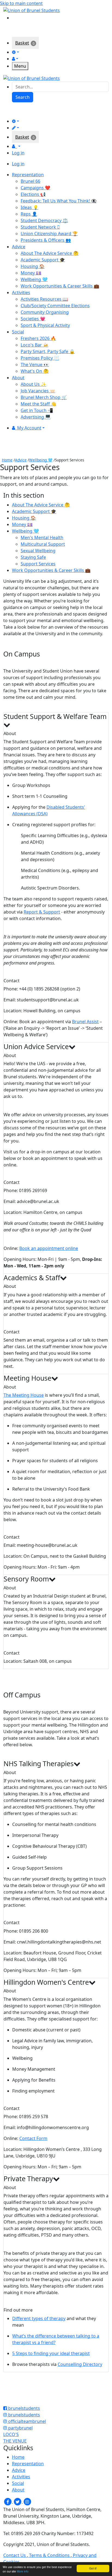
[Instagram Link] (27, 2502)
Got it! (93, 2568)
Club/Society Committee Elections (55, 306)
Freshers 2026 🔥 (38, 338)
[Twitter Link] (18, 2502)
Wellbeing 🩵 (34, 279)
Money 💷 (31, 273)
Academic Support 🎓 (43, 260)
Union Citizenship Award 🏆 (49, 234)
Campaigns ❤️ (35, 188)
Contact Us (15, 2555)
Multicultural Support (43, 544)
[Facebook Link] (8, 2502)
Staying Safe (33, 557)
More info (23, 2571)
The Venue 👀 (35, 365)
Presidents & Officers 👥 (46, 240)
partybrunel (20, 2428)
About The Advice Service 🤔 (50, 253)
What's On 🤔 (35, 371)
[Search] (16, 17)
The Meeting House (24, 1395)
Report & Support (42, 912)
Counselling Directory (80, 2364)
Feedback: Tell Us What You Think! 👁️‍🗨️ (59, 201)
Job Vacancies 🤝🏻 (38, 391)
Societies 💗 (33, 319)
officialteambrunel (27, 2421)
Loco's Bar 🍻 (35, 345)
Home (7, 460)
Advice (21, 460)
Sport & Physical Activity (45, 325)
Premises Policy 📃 (40, 358)
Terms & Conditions (49, 2555)
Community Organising (45, 312)
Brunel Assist (85, 1022)
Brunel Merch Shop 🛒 (44, 397)
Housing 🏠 (33, 266)
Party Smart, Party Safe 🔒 (48, 351)
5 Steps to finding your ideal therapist (51, 2353)
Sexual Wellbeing (38, 551)
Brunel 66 (30, 181)
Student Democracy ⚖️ (44, 220)
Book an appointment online (49, 1248)
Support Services (38, 564)
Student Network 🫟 (40, 227)
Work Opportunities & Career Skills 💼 (60, 286)
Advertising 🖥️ (36, 417)
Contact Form (33, 2138)
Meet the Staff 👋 (38, 404)
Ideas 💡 (29, 207)
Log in (18, 153)
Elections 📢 (33, 194)
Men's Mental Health (42, 538)
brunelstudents (24, 2408)
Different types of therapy (39, 2318)
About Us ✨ (33, 384)
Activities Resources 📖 (44, 299)
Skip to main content (21, 3)
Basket (22, 43)
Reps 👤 (29, 214)
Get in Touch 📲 (37, 410)
